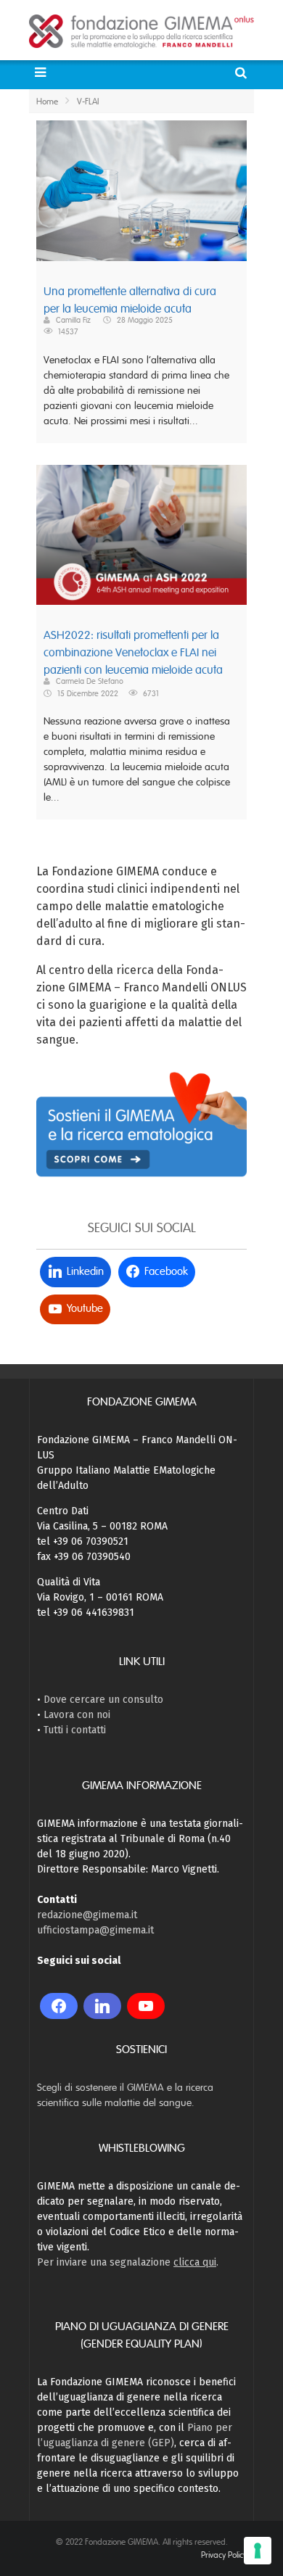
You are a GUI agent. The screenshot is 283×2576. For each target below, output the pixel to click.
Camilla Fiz (73, 320)
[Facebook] (59, 2006)
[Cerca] (243, 73)
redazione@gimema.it (87, 1915)
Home (47, 102)
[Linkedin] (102, 2006)
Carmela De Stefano (90, 681)
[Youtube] (146, 2006)
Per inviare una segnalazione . (128, 2262)
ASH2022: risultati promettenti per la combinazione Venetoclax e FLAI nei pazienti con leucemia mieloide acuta (133, 653)
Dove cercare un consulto (103, 1700)
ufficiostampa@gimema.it (95, 1930)
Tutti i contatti (75, 1730)
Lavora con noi (77, 1715)
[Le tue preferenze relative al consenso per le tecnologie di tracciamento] (258, 2551)
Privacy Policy (224, 2555)
